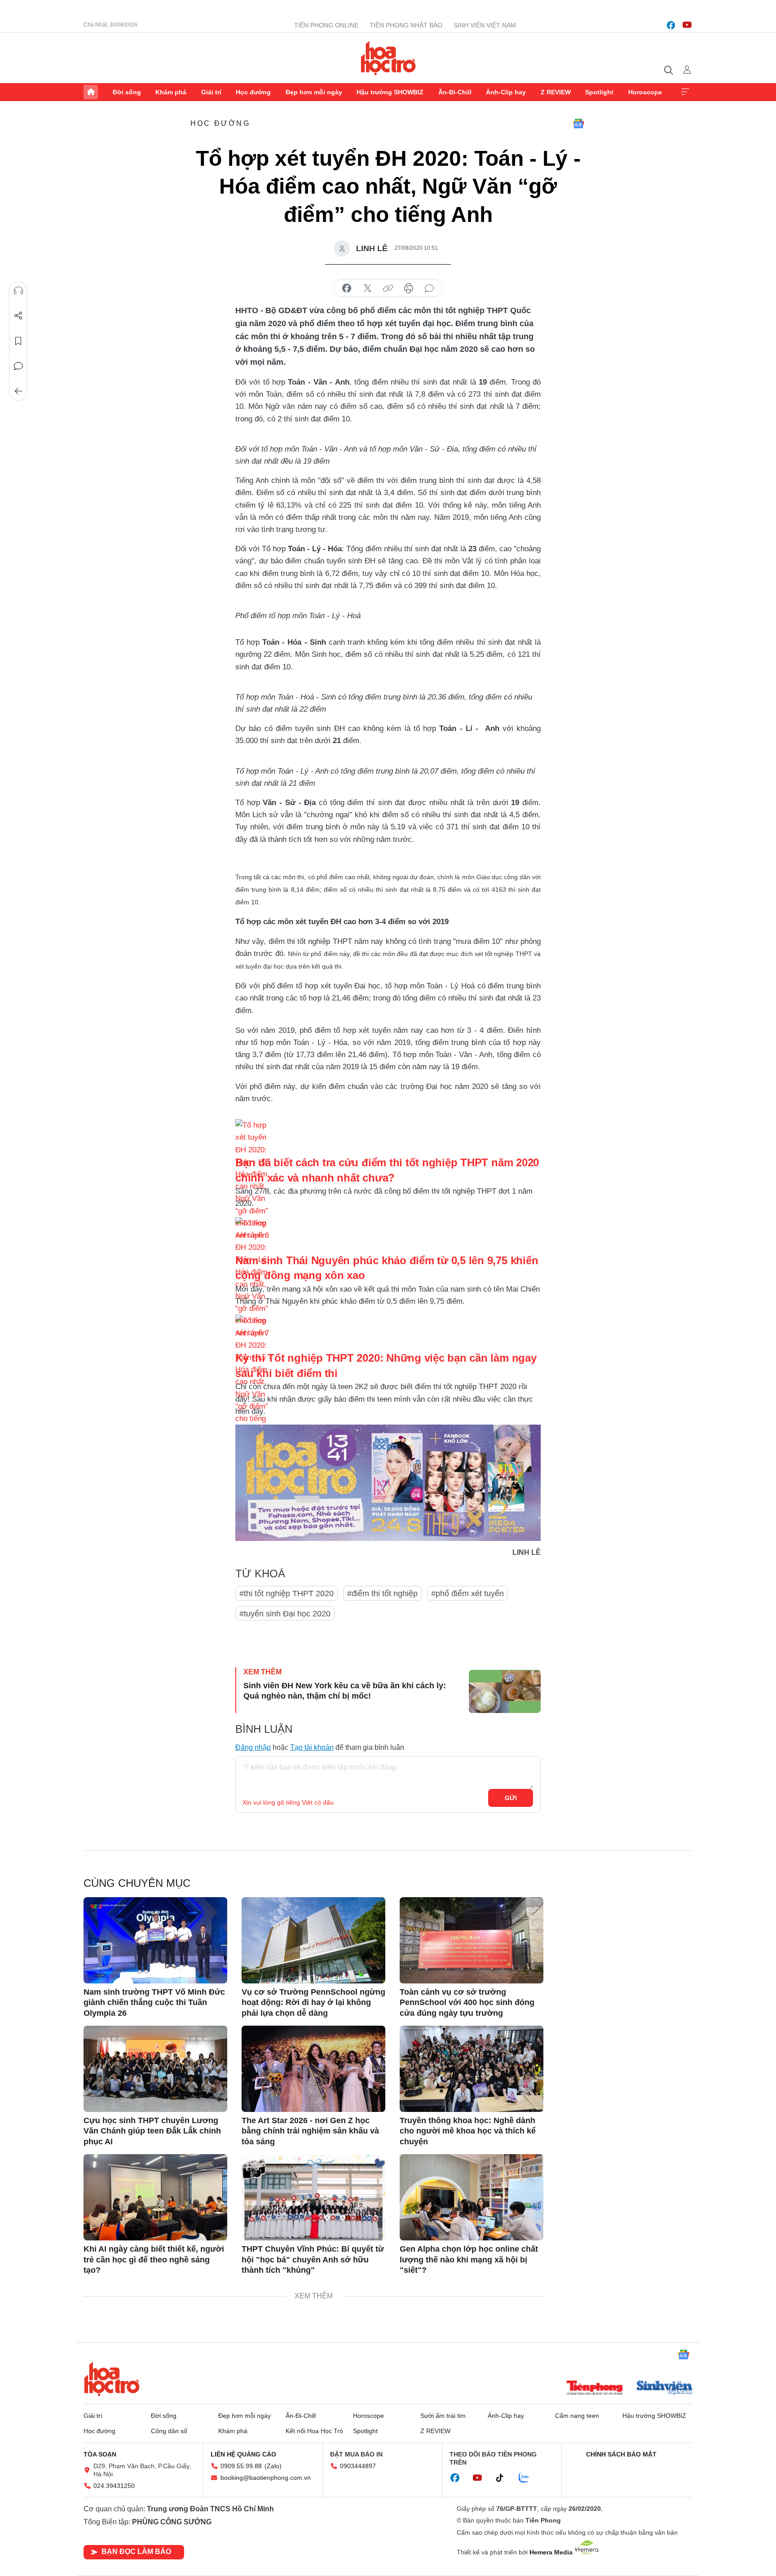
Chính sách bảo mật (621, 2454)
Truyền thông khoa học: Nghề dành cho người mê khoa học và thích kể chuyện (468, 2131)
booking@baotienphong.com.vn (266, 2478)
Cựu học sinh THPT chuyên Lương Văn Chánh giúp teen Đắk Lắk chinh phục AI (152, 2131)
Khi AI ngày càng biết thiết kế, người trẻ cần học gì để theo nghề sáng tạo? (154, 2260)
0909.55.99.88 (241, 2466)
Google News (578, 124)
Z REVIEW (556, 92)
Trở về (18, 391)
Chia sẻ (18, 316)
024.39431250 (114, 2486)
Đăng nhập (253, 1747)
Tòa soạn (100, 2454)
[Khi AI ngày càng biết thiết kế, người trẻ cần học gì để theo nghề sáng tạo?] (155, 2197)
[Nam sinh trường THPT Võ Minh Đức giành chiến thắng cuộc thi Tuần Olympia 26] (155, 1940)
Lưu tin (18, 341)
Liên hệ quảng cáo (243, 2454)
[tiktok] (504, 2478)
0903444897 (358, 2466)
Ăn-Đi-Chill (455, 92)
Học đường (253, 92)
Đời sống (127, 92)
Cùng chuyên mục (137, 1883)
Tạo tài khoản (312, 1747)
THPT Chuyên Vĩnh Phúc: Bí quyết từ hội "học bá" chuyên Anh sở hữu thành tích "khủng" (313, 2260)
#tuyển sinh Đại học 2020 (285, 1614)
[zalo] (529, 2478)
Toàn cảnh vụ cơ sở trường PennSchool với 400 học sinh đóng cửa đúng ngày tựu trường (467, 2003)
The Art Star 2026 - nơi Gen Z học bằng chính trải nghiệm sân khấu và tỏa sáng (310, 2131)
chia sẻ (347, 288)
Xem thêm (685, 92)
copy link (388, 288)
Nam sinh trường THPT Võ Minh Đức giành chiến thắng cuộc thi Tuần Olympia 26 (154, 2003)
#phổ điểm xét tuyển (467, 1593)
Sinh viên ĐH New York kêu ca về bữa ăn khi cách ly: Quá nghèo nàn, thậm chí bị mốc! (345, 1691)
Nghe (18, 291)
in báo (409, 288)
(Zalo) (273, 2466)
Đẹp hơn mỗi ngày (314, 92)
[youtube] (687, 25)
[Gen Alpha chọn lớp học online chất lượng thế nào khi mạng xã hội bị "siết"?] (472, 2197)
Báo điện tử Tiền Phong (388, 58)
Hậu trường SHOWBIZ (390, 92)
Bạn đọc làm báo (136, 2552)
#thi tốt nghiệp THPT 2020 (287, 1593)
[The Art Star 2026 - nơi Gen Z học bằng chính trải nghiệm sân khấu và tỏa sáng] (313, 2069)
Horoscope (645, 92)
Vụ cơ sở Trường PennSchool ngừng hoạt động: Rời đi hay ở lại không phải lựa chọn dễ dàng (313, 2003)
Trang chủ (91, 92)
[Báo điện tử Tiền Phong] (595, 2389)
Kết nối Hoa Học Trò (314, 2431)
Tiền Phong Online (326, 25)
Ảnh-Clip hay (506, 92)
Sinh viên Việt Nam (485, 25)
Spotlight (599, 92)
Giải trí (211, 92)
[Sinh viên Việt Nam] (665, 2389)
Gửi (511, 1798)
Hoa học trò (112, 2379)
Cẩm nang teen (577, 2416)
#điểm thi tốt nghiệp (382, 1593)
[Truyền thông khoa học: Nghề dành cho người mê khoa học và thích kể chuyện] (472, 2069)
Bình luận (18, 366)
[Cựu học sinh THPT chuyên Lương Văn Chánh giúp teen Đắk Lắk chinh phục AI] (155, 2069)
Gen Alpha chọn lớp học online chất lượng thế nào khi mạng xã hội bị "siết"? (469, 2260)
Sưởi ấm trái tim (443, 2416)
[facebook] (671, 25)
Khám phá (171, 92)
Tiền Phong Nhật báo (406, 25)
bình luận (429, 288)
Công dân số (169, 2431)
